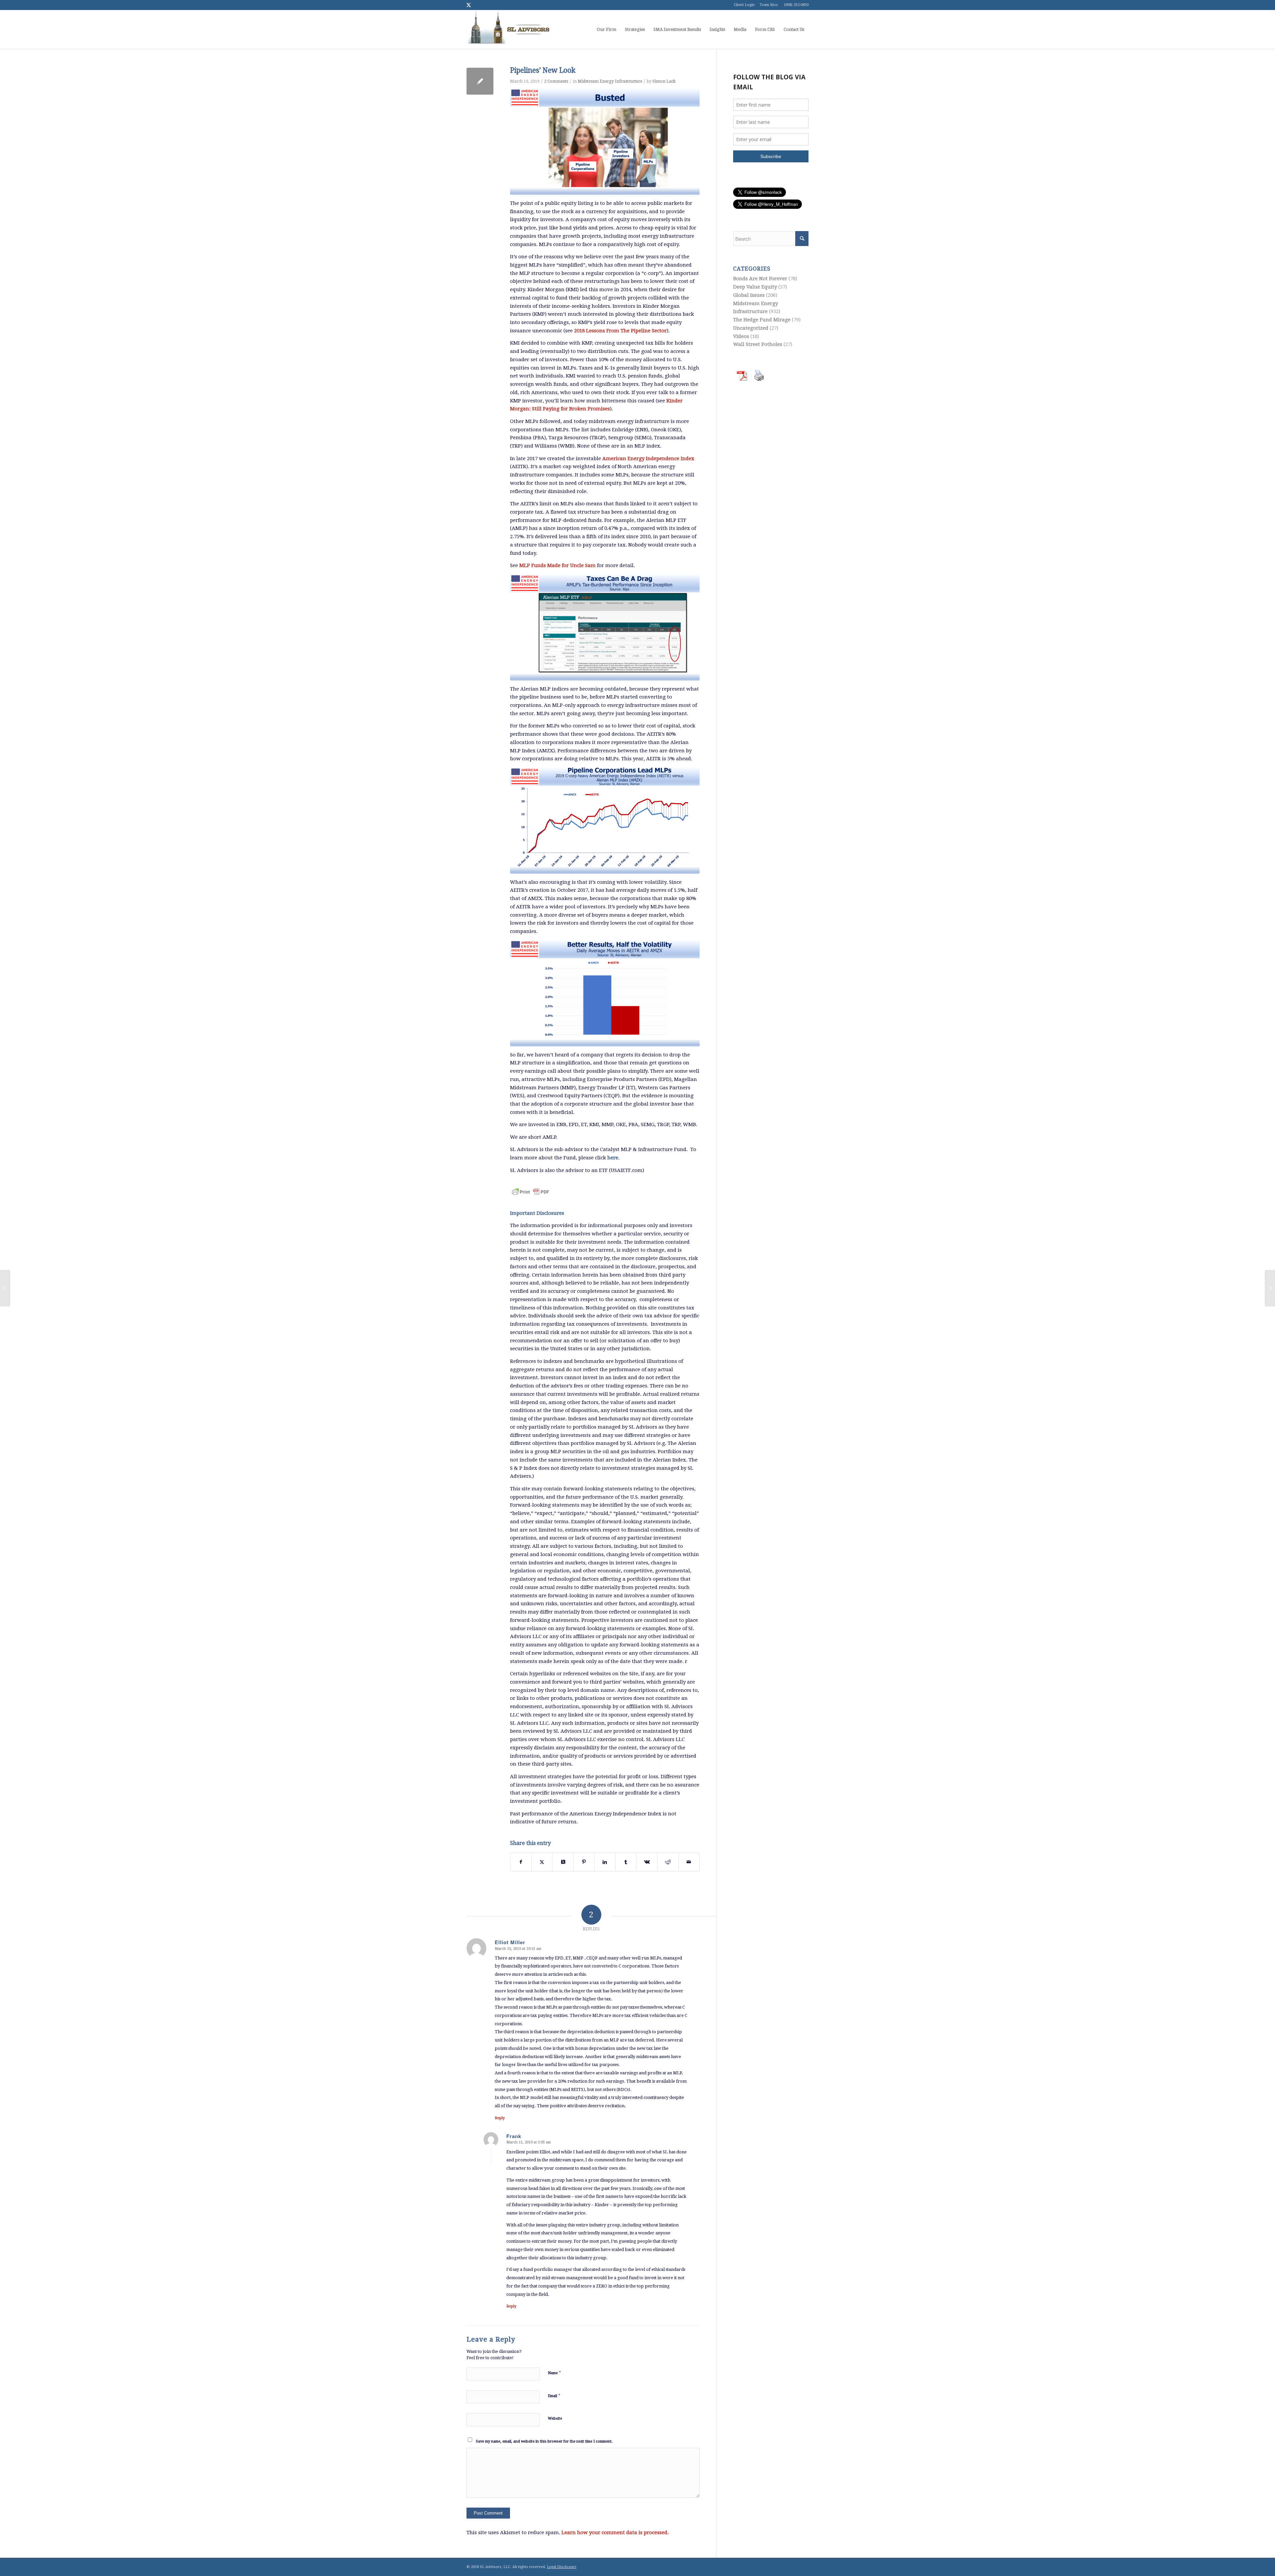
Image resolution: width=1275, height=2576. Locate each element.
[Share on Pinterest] (584, 1862)
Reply (500, 2118)
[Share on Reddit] (668, 1862)
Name (554, 2373)
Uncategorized (751, 328)
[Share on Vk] (647, 1862)
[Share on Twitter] (542, 1862)
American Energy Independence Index (648, 458)
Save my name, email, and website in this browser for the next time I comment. (544, 2441)
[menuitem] (606, 30)
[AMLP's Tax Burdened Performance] (605, 627)
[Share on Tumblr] (626, 1862)
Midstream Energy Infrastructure (610, 81)
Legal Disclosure (562, 2567)
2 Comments (556, 81)
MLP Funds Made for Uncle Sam (557, 565)
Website (555, 2418)
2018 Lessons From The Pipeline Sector (620, 331)
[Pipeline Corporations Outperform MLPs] (605, 821)
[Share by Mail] (689, 1862)
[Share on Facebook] (521, 1862)
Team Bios (769, 5)
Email (554, 2396)
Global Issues (749, 295)
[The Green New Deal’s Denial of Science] (5, 1288)
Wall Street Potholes (758, 344)
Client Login (744, 5)
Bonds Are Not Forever (760, 279)
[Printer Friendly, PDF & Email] (531, 1188)
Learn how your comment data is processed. (615, 2533)
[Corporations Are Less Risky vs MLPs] (605, 993)
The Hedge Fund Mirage (762, 320)
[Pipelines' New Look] (480, 81)
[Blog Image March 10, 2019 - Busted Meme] (605, 142)
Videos (741, 336)
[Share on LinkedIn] (605, 1862)
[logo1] (509, 30)
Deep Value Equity (755, 287)
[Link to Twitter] (468, 5)
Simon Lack (664, 81)
